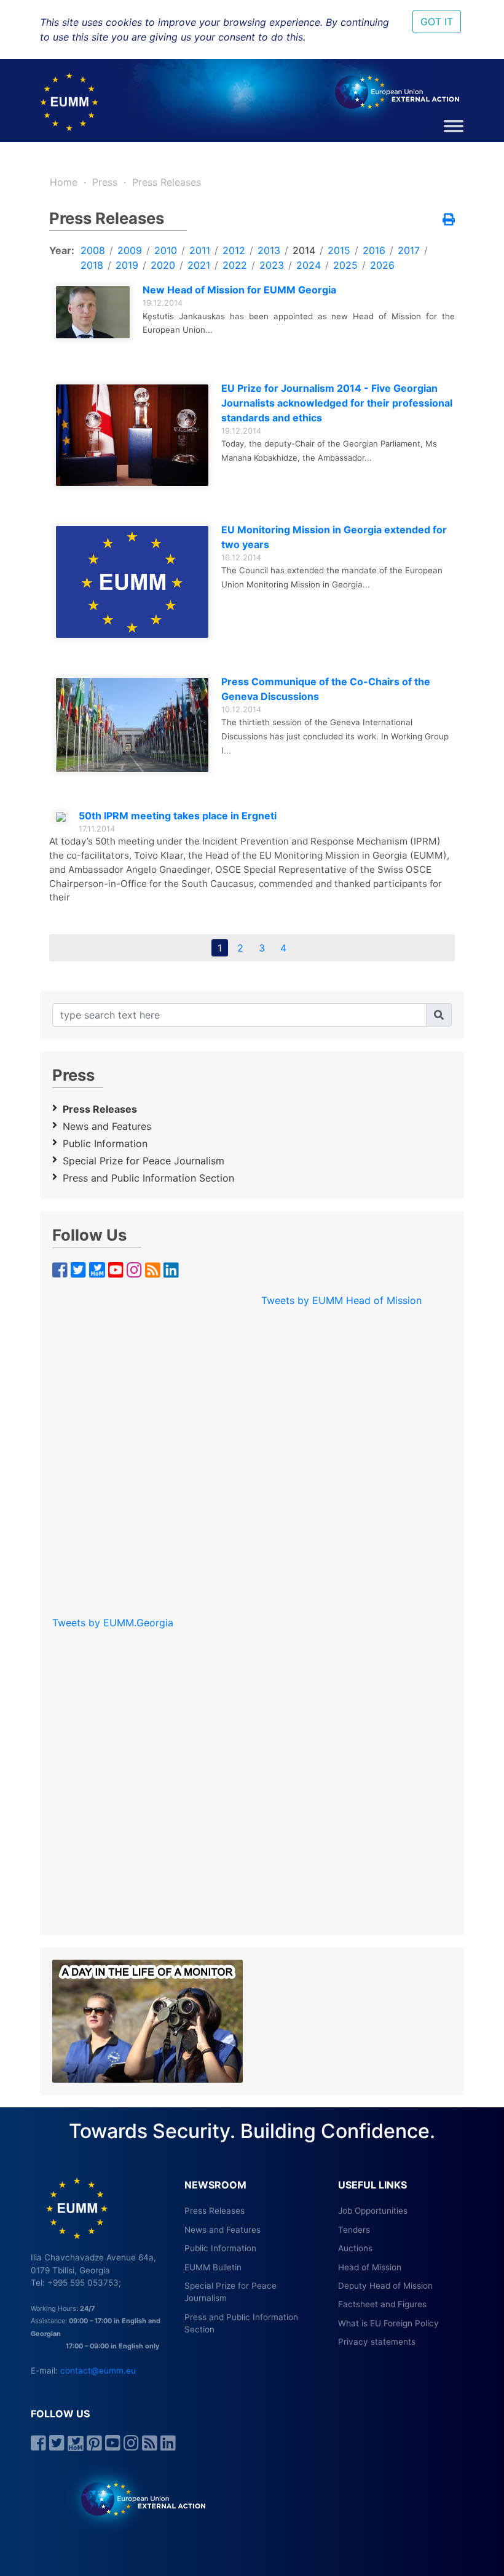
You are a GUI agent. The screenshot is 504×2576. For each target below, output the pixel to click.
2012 (234, 250)
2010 (166, 250)
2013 (269, 250)
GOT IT (437, 22)
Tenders (354, 2230)
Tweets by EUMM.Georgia (113, 1623)
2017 (409, 250)
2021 (199, 265)
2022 (235, 265)
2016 (374, 250)
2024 (309, 265)
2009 (130, 250)
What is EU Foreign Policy (388, 2323)
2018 (92, 265)
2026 (382, 265)
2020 (163, 265)
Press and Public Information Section (148, 1178)
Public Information (105, 1143)
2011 (200, 250)
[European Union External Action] (137, 2498)
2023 (272, 265)
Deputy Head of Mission (385, 2286)
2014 (304, 250)
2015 (339, 250)
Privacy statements (377, 2342)
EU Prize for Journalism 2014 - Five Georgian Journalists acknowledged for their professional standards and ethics (337, 403)
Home (64, 182)
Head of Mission (370, 2267)
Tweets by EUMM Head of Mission (341, 1300)
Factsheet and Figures (382, 2304)
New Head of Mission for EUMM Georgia (239, 290)
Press (105, 182)
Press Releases (167, 182)
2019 (127, 265)
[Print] (449, 220)
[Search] (439, 1015)
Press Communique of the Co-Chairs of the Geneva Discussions (326, 689)
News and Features (107, 1126)
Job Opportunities (373, 2211)
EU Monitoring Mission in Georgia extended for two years (334, 537)
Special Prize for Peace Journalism (144, 1161)
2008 (93, 250)
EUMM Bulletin (213, 2267)
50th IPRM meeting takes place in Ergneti (178, 816)
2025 (345, 265)
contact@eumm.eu (98, 2371)
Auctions (355, 2248)
